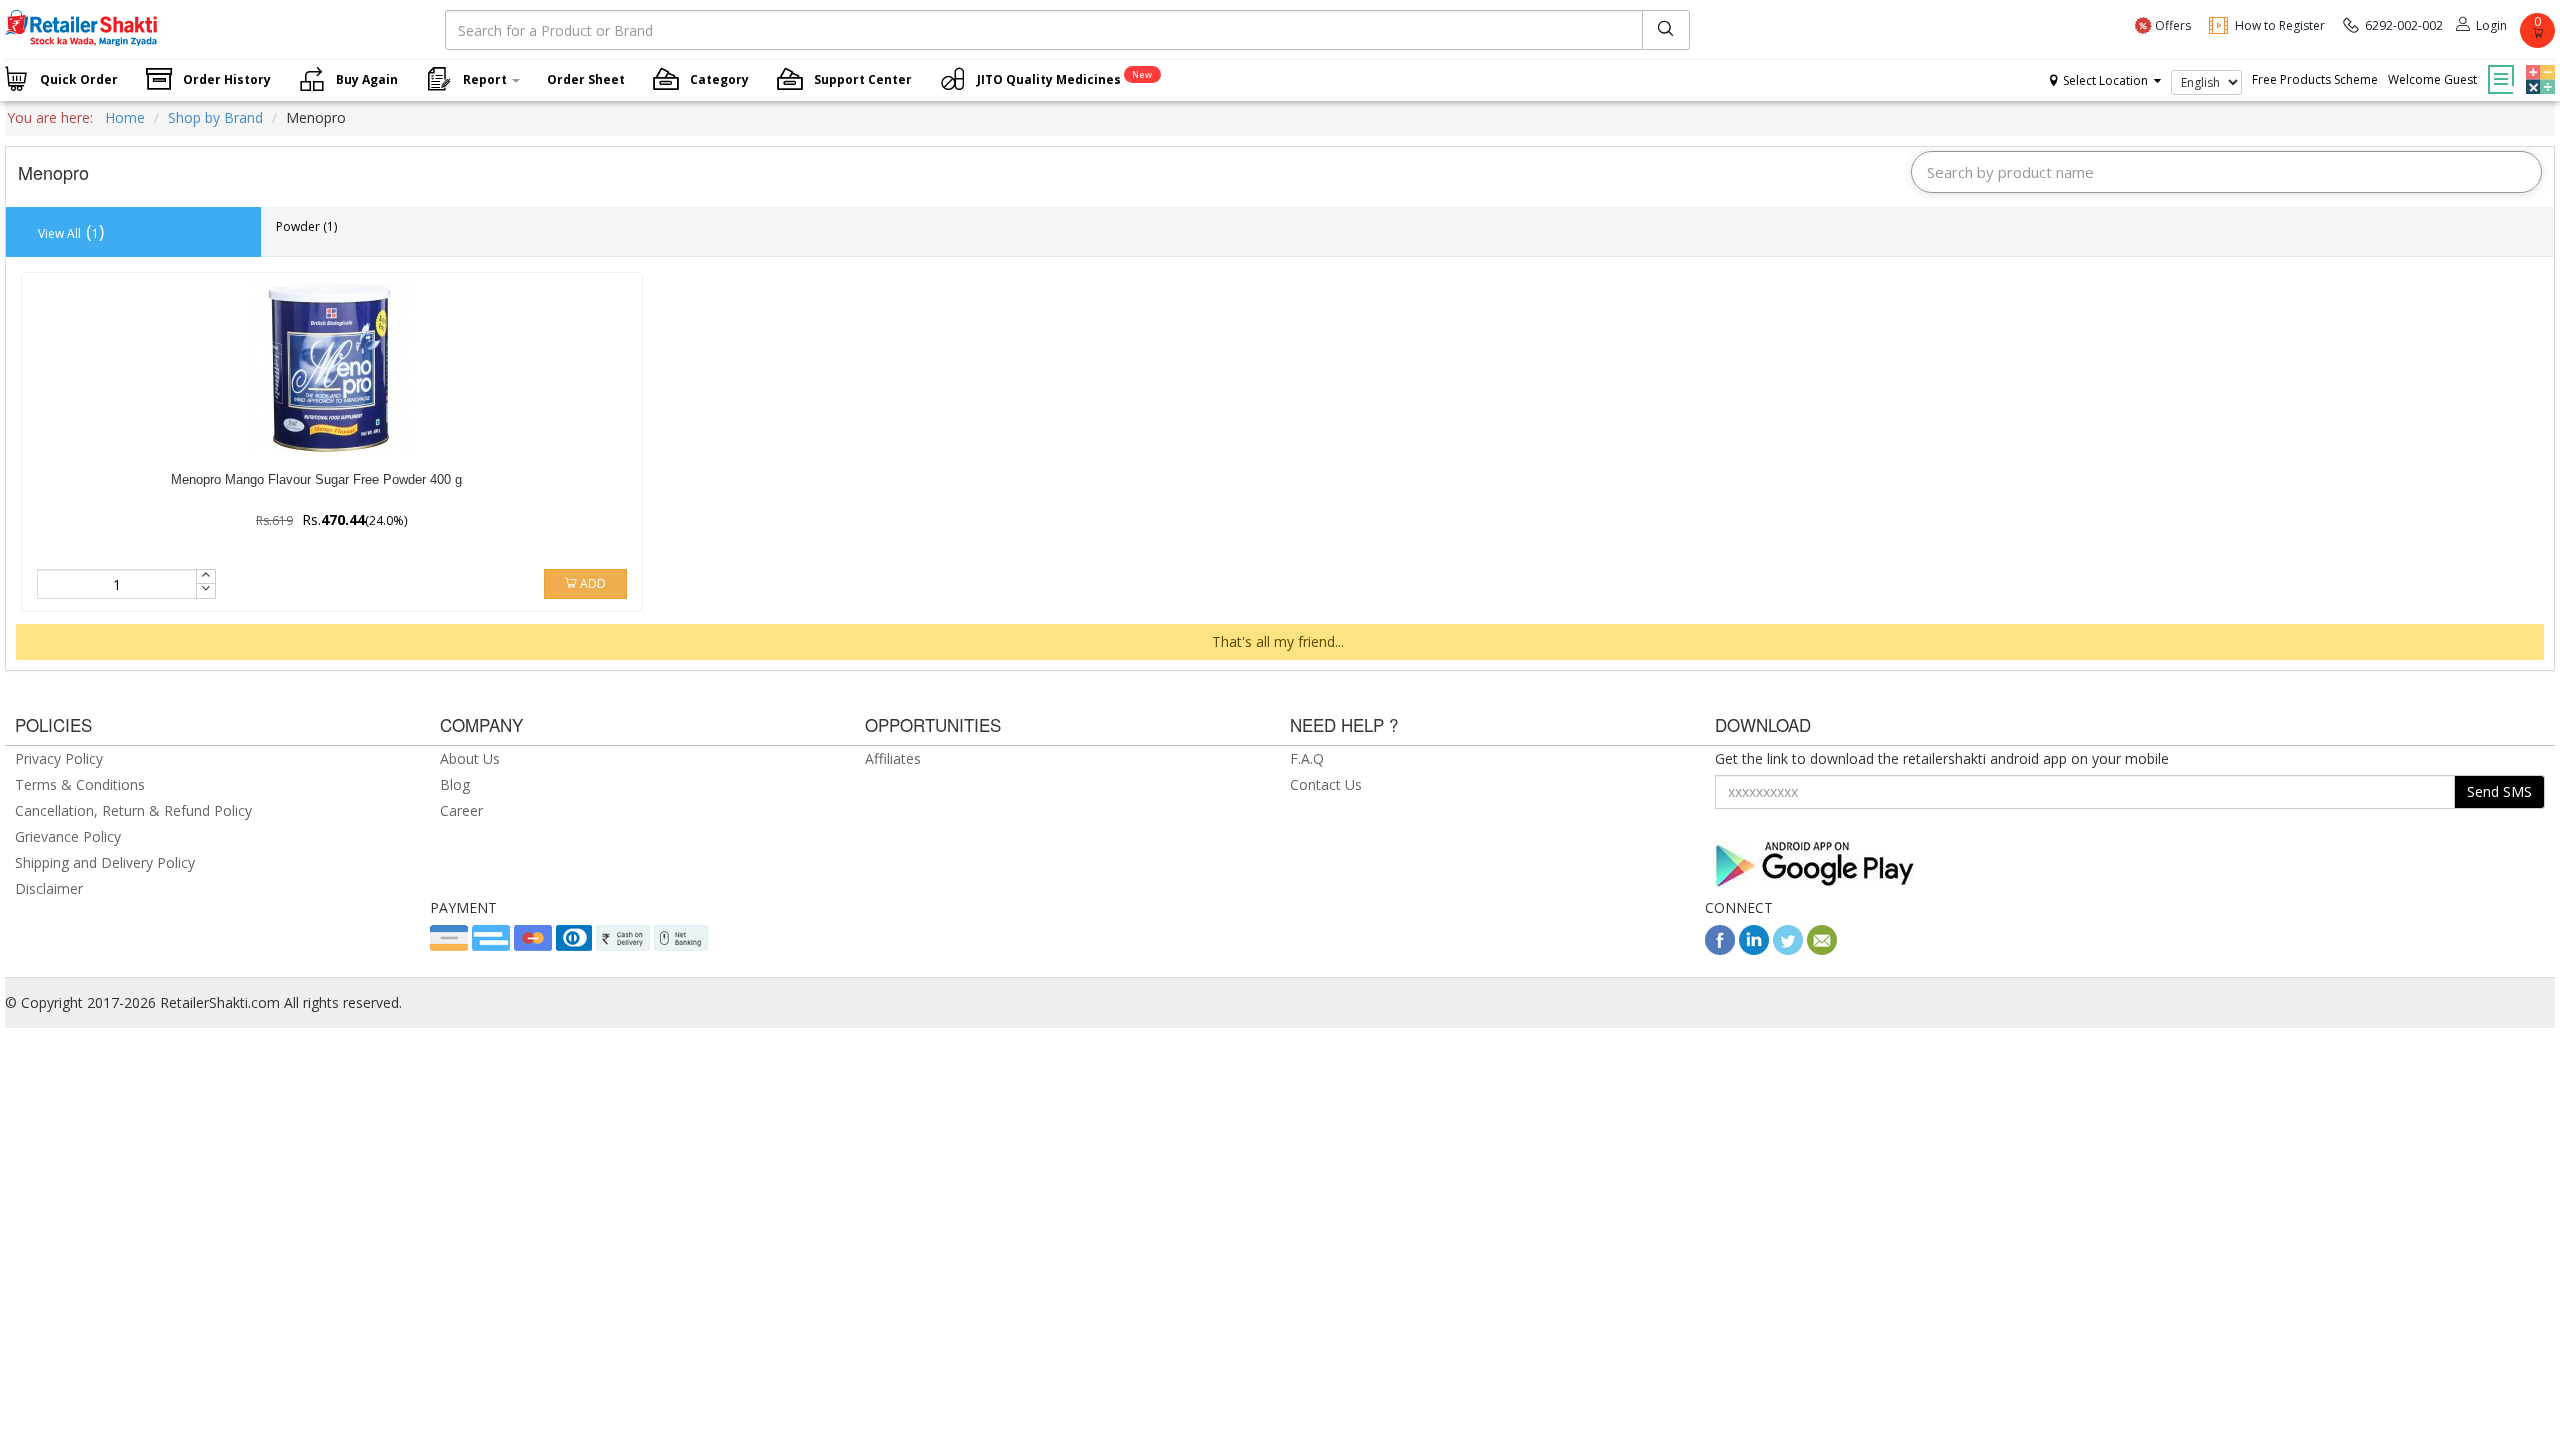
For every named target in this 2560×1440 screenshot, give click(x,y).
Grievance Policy (68, 836)
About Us (470, 758)
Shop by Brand (215, 117)
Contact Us (1326, 784)
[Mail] (1822, 949)
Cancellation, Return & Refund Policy (133, 810)
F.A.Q (1307, 758)
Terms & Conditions (80, 784)
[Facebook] (1720, 949)
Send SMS (2499, 791)
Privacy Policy (59, 758)
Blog (455, 784)
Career (461, 810)
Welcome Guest (2432, 79)
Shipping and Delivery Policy (105, 862)
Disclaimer (49, 888)
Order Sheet (586, 79)
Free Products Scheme (2315, 79)
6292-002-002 (2404, 25)
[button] (2538, 65)
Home (125, 117)
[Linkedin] (1754, 949)
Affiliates (893, 758)
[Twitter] (1788, 949)
